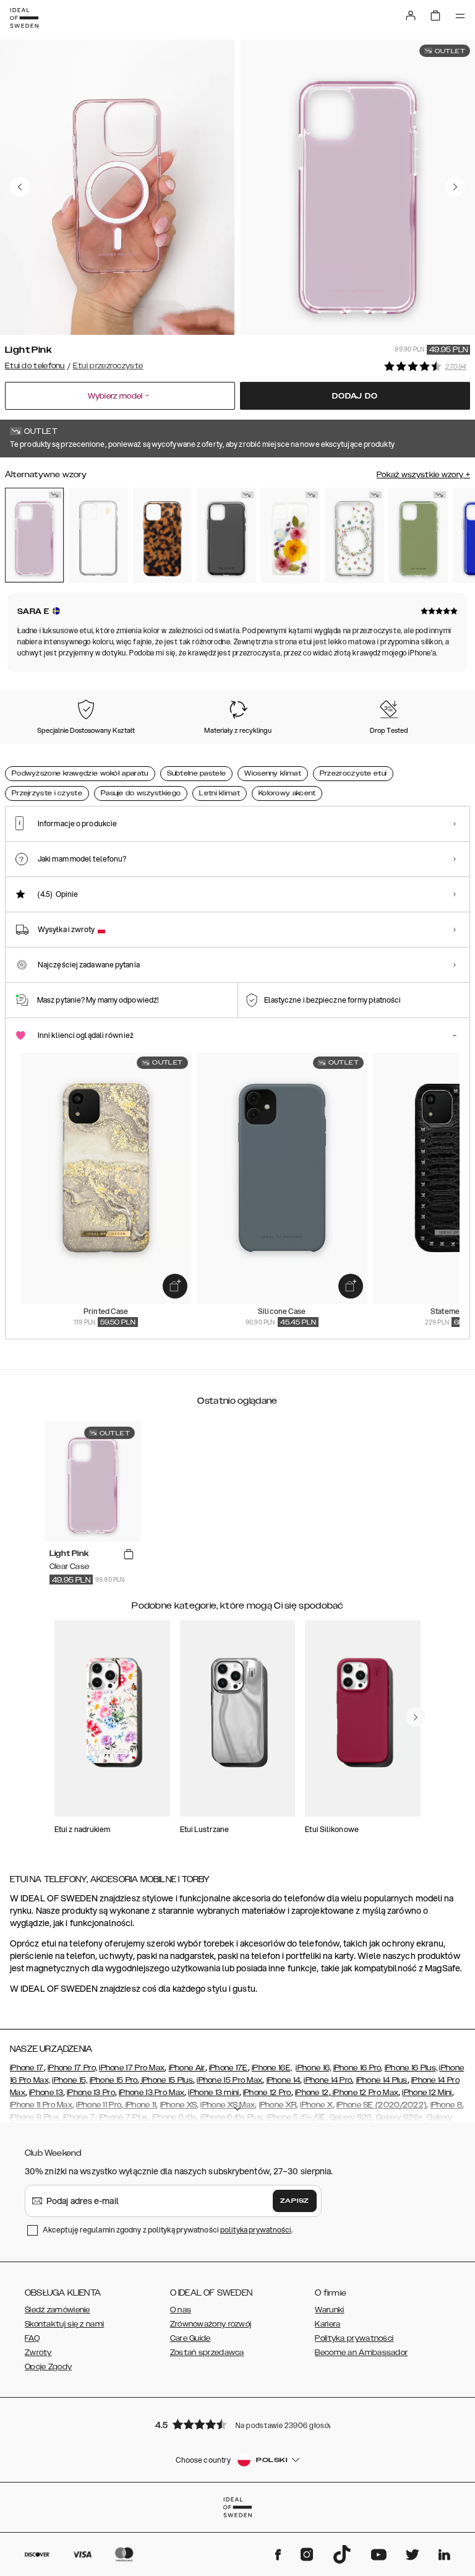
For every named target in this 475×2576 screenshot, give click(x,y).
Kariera (327, 2324)
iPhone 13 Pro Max (152, 2093)
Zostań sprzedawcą (207, 2353)
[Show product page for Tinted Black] (226, 535)
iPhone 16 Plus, (411, 2068)
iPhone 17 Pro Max (132, 2068)
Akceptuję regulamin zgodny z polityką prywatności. (168, 2230)
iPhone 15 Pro (114, 2080)
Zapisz (295, 2201)
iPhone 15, (70, 2080)
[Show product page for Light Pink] (34, 535)
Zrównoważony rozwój (211, 2324)
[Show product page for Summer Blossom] (290, 535)
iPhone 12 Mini (427, 2093)
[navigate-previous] (416, 1717)
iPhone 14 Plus (382, 2080)
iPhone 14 (284, 2080)
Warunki (329, 2310)
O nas (181, 2310)
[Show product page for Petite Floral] (354, 535)
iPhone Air (187, 2068)
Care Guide (190, 2338)
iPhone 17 (27, 2068)
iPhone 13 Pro (91, 2093)
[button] (237, 2424)
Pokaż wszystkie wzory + (423, 475)
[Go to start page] (24, 18)
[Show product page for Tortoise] (162, 535)
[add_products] (175, 1286)
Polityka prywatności (354, 2338)
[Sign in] (411, 15)
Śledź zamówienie (58, 2310)
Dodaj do (355, 396)
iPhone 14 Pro (328, 2080)
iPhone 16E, (272, 2068)
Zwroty (38, 2353)
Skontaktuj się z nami (64, 2324)
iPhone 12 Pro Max (365, 2093)
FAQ (32, 2338)
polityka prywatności (256, 2230)
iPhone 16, (313, 2068)
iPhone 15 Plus (167, 2080)
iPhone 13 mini (213, 2093)
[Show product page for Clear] (98, 535)
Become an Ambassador (361, 2353)
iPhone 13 (46, 2093)
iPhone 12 (312, 2093)
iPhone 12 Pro (267, 2093)
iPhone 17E (229, 2068)
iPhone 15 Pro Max (229, 2080)
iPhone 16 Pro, (358, 2068)
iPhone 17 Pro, (72, 2068)
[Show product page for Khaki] (418, 535)
